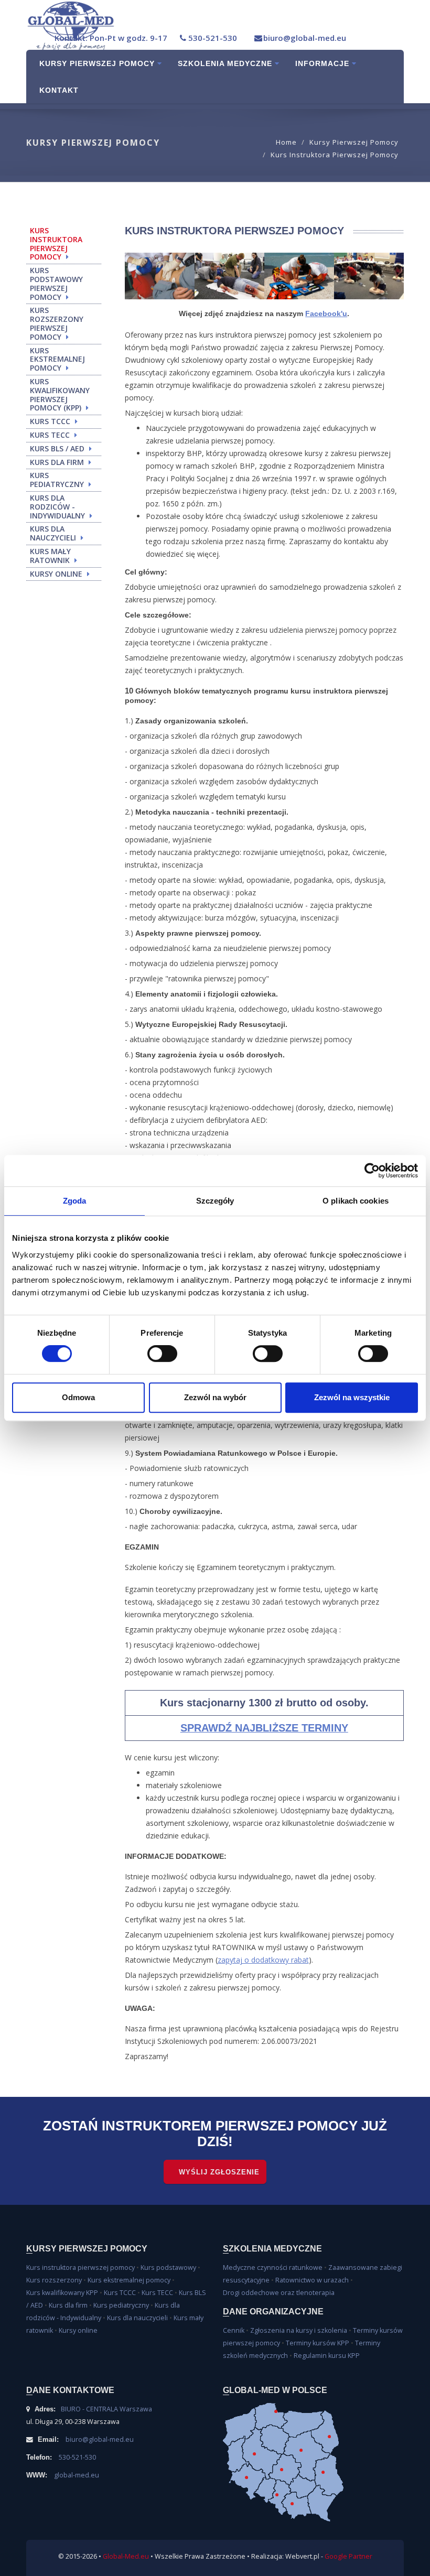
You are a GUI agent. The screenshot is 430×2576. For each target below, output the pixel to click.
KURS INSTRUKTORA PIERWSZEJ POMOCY (56, 243)
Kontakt (59, 90)
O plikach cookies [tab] (356, 1201)
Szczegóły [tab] (215, 1201)
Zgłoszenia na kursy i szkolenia (299, 2330)
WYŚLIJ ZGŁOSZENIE (219, 2172)
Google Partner (348, 2556)
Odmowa (78, 1397)
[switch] (162, 1354)
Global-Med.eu (126, 2556)
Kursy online (78, 2330)
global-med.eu (77, 2475)
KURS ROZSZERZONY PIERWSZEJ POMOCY (57, 323)
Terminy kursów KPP (318, 2343)
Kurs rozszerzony (54, 2280)
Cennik (234, 2330)
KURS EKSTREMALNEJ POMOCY (57, 359)
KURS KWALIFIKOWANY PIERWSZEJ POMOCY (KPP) (60, 394)
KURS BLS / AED (57, 448)
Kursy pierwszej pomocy (98, 63)
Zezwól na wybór (215, 1397)
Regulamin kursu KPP (327, 2356)
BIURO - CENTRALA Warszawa (106, 2409)
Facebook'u (326, 313)
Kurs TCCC (120, 2293)
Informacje (324, 63)
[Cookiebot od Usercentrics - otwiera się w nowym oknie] (372, 1171)
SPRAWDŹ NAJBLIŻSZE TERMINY (264, 1728)
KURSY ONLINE (56, 574)
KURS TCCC (50, 421)
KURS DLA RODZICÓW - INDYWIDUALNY (57, 507)
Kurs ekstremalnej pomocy (129, 2280)
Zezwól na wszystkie (352, 1397)
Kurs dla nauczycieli (137, 2318)
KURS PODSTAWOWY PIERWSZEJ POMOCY (56, 283)
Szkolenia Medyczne (226, 63)
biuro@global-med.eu (305, 38)
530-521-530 (213, 38)
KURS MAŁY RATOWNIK (50, 556)
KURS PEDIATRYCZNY (57, 480)
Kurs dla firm (68, 2305)
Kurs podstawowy (168, 2267)
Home (286, 142)
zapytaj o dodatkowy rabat (263, 1960)
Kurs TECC (157, 2293)
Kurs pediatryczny (121, 2305)
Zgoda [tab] (75, 1201)
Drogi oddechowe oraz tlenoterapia (279, 2293)
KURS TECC (50, 435)
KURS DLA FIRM (57, 462)
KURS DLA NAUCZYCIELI (53, 533)
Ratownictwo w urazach (312, 2280)
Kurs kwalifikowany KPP (62, 2293)
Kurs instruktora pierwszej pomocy (335, 155)
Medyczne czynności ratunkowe (273, 2267)
